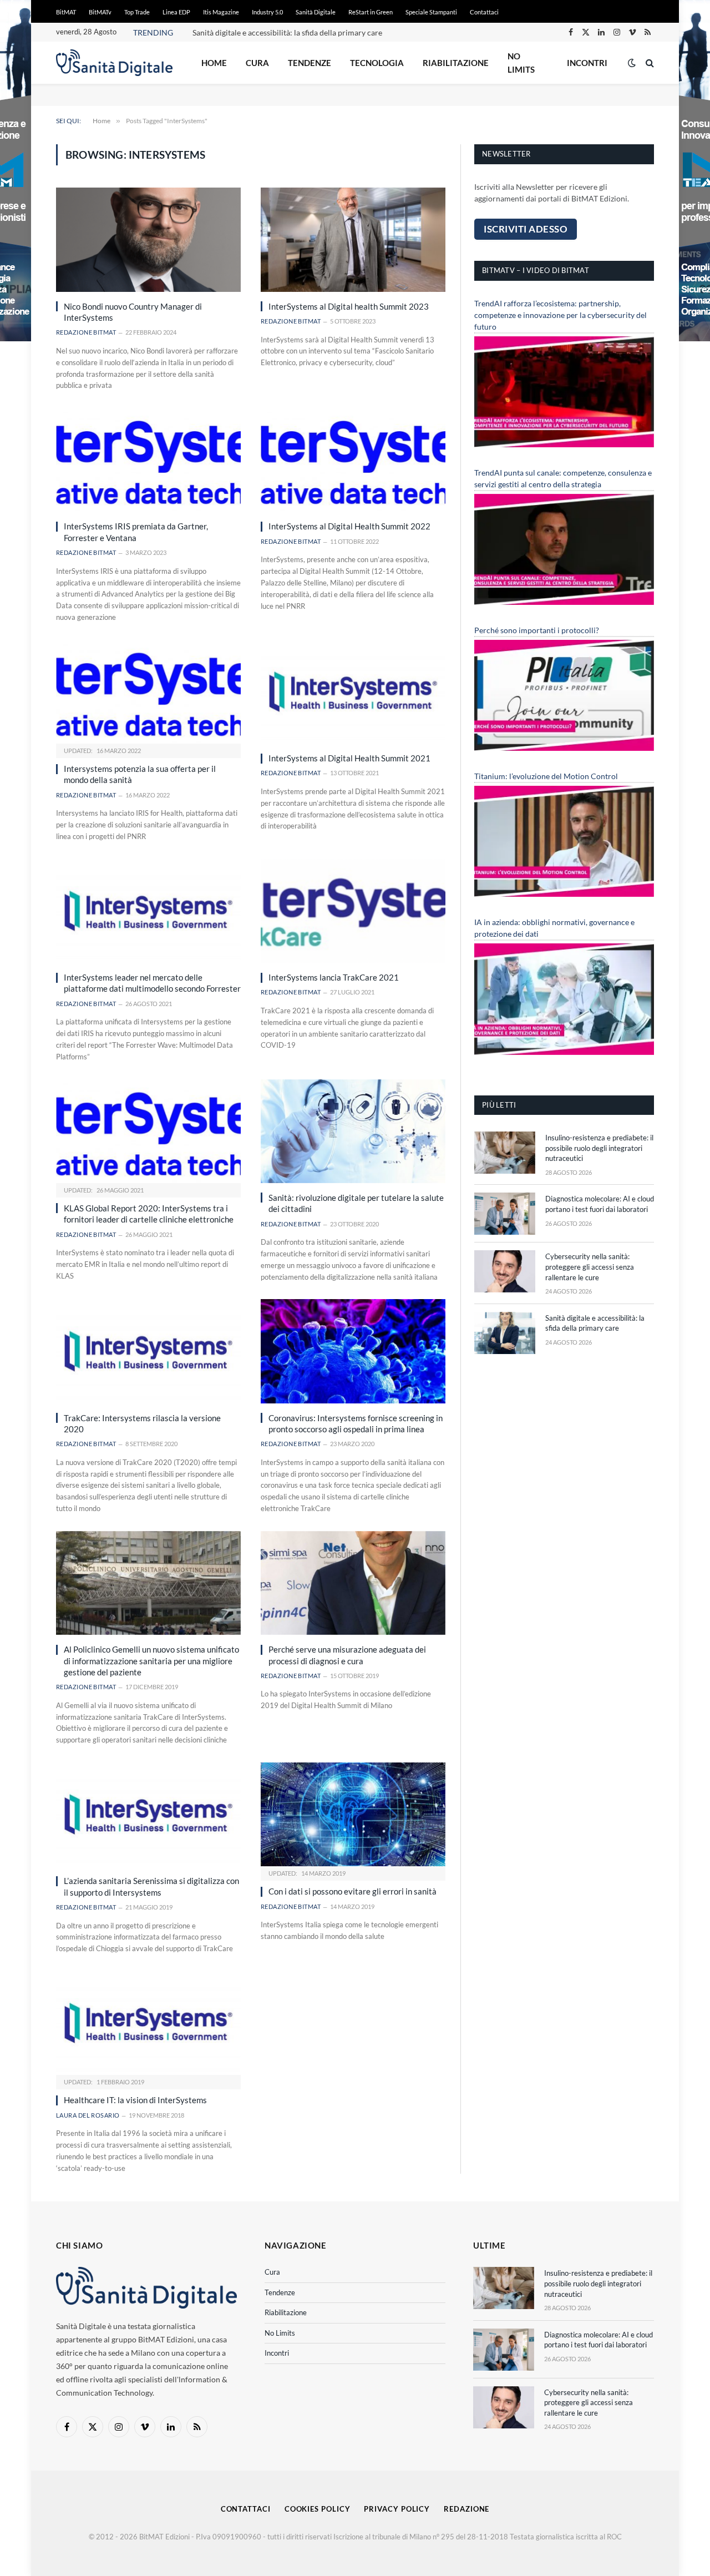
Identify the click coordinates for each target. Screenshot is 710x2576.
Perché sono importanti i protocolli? (537, 630)
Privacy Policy (397, 2509)
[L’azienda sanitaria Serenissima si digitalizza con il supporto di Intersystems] (148, 1814)
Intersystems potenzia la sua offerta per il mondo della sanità (140, 774)
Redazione (466, 2509)
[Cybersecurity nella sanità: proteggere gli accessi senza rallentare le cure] (505, 1271)
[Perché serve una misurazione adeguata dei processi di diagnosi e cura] (353, 1583)
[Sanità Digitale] (114, 63)
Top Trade (137, 12)
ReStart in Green (371, 12)
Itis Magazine (221, 12)
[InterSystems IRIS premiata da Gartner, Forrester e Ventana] (148, 460)
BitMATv (100, 12)
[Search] (649, 63)
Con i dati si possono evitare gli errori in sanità (353, 1891)
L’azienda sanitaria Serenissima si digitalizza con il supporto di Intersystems (151, 1886)
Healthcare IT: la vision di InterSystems (135, 2100)
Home (214, 63)
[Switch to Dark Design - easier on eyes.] (632, 63)
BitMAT (66, 12)
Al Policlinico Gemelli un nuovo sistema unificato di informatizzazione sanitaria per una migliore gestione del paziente (151, 1661)
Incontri (587, 63)
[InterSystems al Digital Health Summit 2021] (353, 692)
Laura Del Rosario (88, 2115)
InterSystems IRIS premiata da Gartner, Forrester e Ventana (136, 532)
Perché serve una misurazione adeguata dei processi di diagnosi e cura (347, 1655)
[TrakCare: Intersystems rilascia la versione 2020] (148, 1351)
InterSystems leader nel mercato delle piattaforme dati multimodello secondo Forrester (152, 983)
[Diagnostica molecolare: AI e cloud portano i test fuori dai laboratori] (505, 1214)
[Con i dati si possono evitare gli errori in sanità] (353, 1814)
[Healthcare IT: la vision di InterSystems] (148, 2023)
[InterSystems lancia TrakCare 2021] (353, 911)
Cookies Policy (318, 2509)
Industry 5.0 (267, 12)
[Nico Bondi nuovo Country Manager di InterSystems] (148, 239)
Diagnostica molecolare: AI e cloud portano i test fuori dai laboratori (600, 1204)
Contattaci (484, 12)
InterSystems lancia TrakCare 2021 (334, 977)
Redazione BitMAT (86, 332)
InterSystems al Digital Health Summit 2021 (349, 758)
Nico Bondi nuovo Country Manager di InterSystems (133, 312)
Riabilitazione (456, 63)
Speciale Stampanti (431, 12)
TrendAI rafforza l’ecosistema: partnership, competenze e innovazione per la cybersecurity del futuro (561, 315)
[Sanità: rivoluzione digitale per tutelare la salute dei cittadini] (353, 1131)
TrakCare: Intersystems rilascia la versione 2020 (142, 1423)
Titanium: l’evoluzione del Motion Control (546, 776)
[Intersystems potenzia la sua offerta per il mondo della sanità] (148, 692)
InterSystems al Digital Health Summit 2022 (349, 526)
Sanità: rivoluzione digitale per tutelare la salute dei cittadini (356, 1203)
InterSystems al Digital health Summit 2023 (349, 306)
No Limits (521, 63)
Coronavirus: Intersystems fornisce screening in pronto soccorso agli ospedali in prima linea (356, 1423)
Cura (257, 63)
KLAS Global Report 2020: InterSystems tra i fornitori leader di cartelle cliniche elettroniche (149, 1214)
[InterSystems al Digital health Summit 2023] (353, 239)
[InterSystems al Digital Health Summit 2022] (353, 460)
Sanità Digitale (316, 12)
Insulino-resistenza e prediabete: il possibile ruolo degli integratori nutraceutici (599, 1148)
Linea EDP (176, 12)
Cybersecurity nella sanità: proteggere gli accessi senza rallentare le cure (590, 1267)
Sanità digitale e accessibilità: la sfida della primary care (287, 32)
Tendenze (310, 63)
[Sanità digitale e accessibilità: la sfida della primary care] (505, 1333)
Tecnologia (377, 63)
